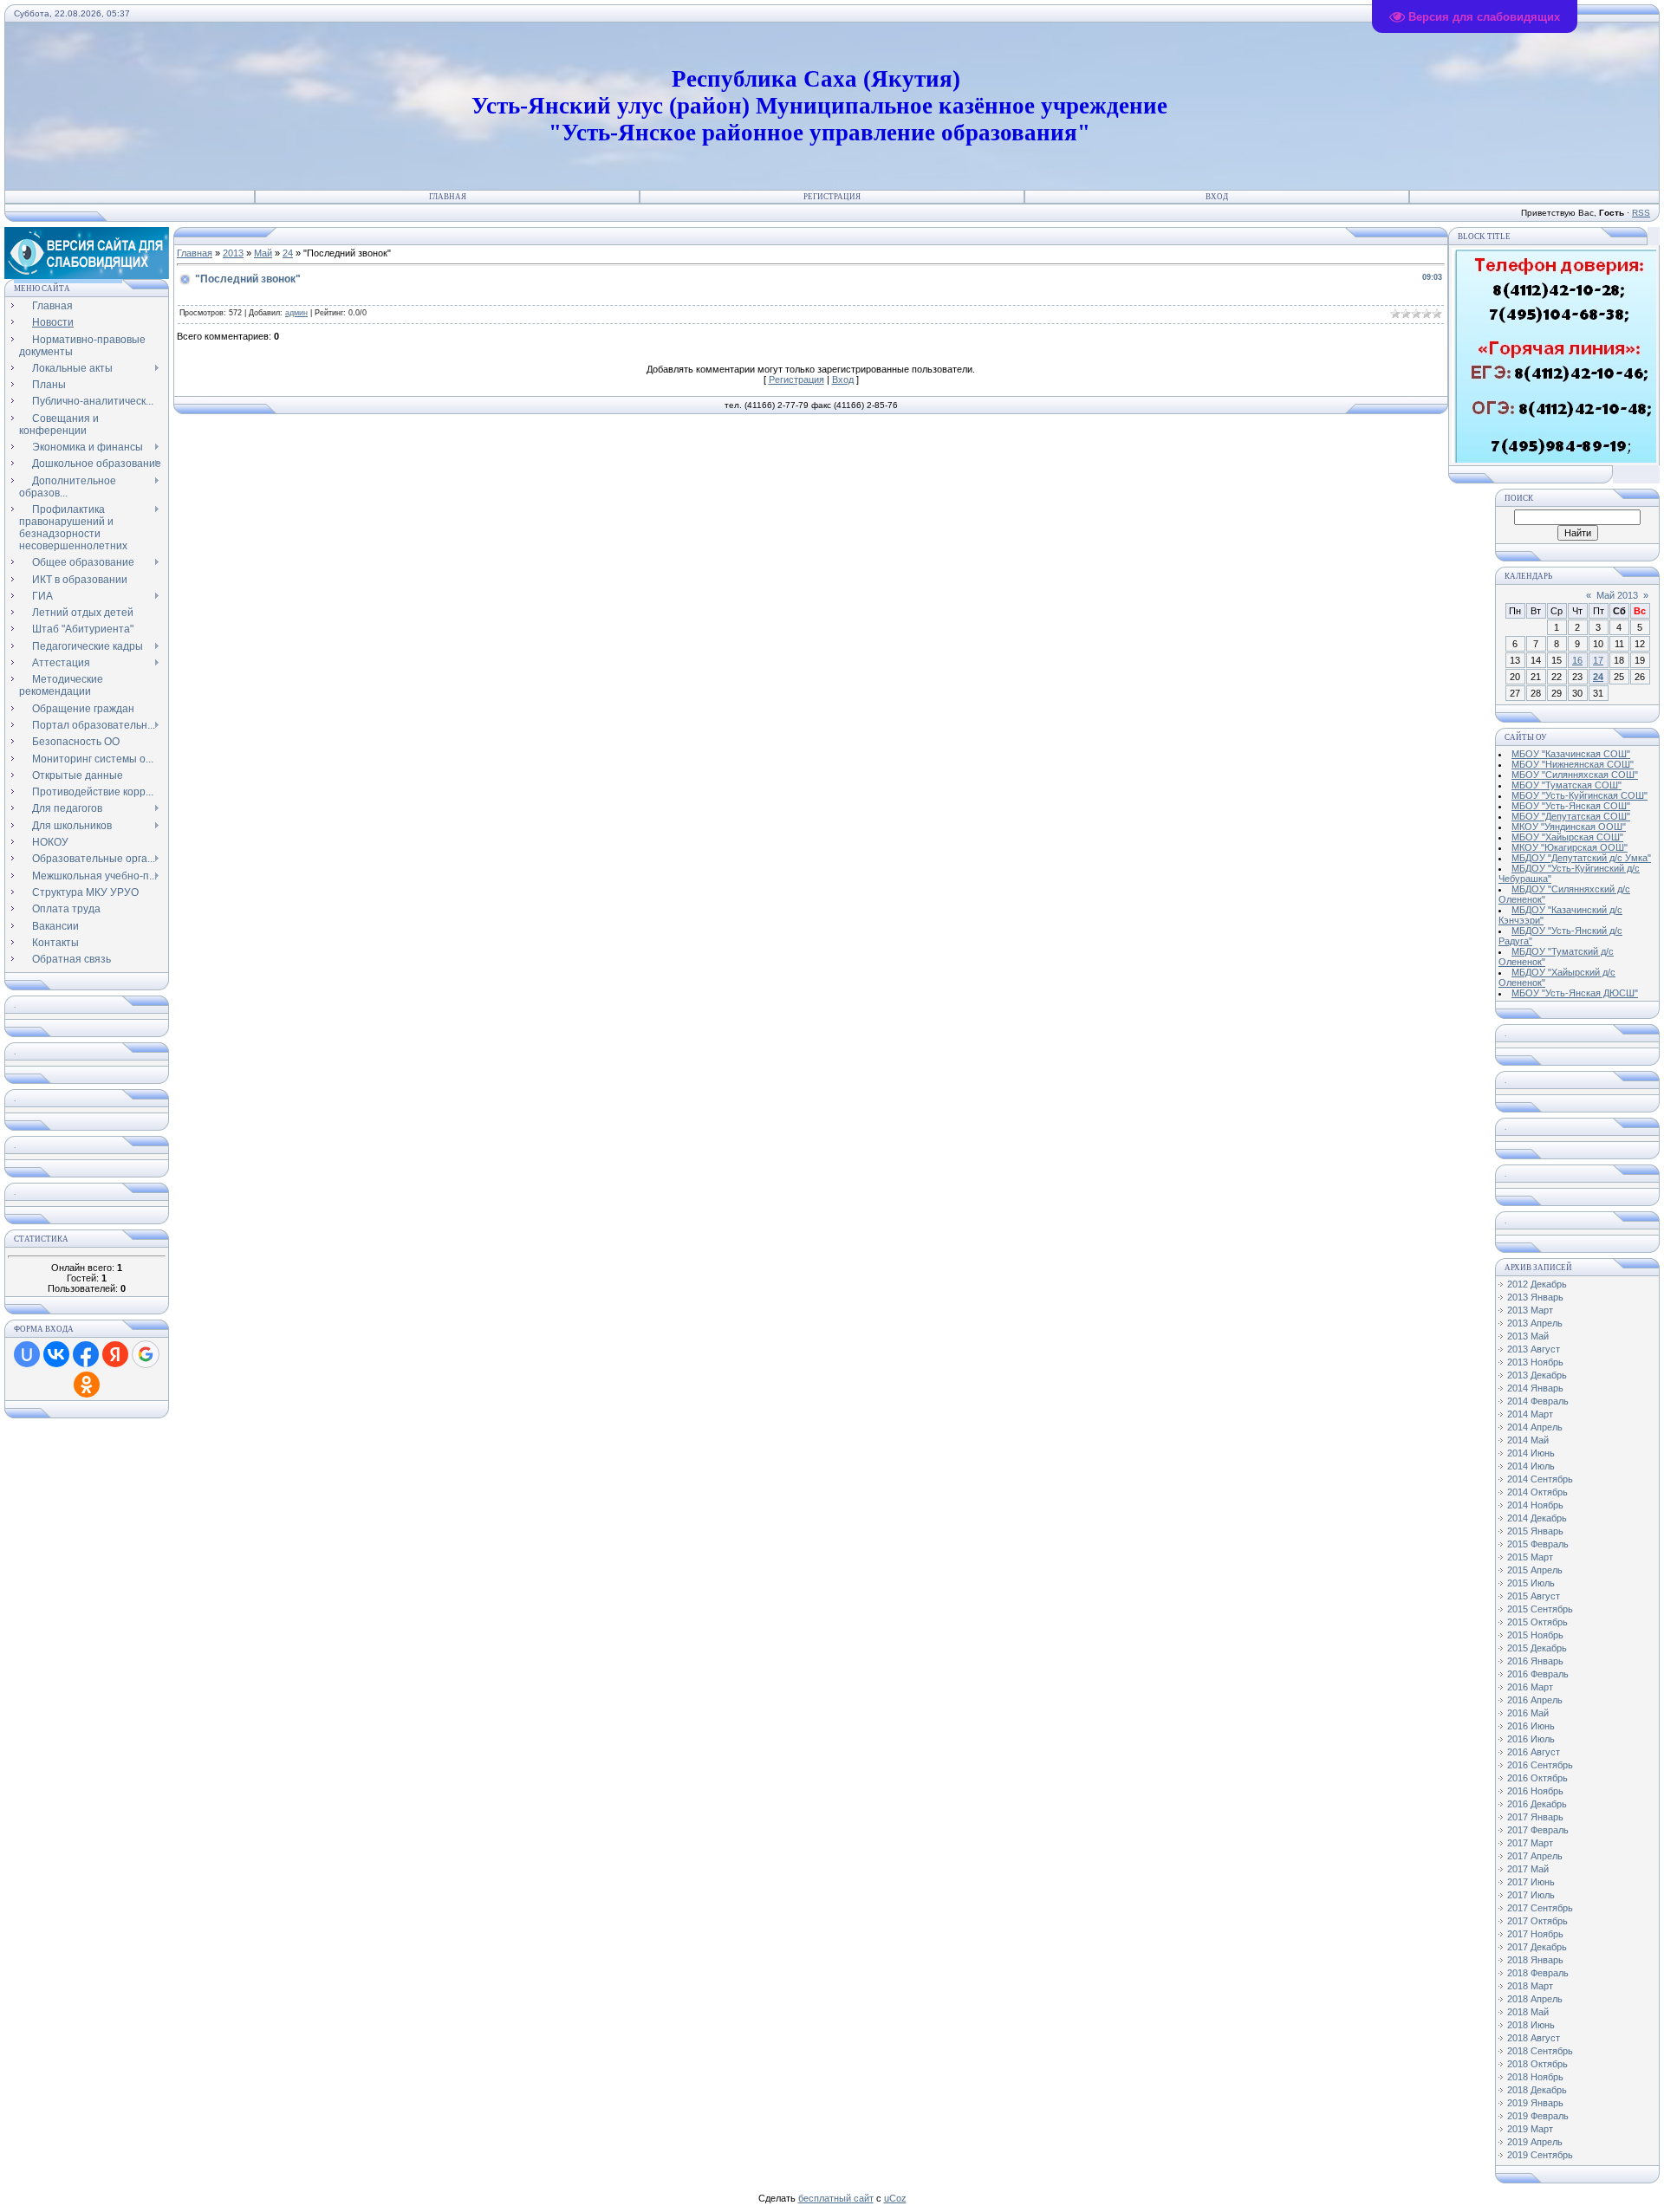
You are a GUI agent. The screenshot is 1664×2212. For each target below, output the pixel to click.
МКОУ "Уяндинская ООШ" (1569, 827)
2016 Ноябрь (1535, 1791)
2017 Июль (1531, 1895)
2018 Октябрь (1537, 2064)
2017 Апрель (1535, 1856)
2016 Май (1528, 1713)
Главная (448, 197)
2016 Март (1530, 1687)
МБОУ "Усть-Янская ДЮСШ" (1575, 993)
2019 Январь (1535, 2103)
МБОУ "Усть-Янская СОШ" (1571, 806)
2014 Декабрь (1537, 1518)
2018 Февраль (1538, 1973)
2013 (233, 253)
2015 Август (1534, 1596)
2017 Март (1530, 1843)
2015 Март (1530, 1557)
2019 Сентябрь (1540, 2155)
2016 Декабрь (1537, 1804)
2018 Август (1534, 2038)
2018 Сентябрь (1540, 2051)
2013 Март (1530, 1310)
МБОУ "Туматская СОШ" (1566, 785)
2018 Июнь (1531, 2025)
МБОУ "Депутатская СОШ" (1571, 816)
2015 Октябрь (1537, 1622)
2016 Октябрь (1537, 1778)
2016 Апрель (1535, 1700)
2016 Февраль (1538, 1674)
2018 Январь (1535, 1960)
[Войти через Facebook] (86, 1354)
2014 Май (1528, 1440)
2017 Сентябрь (1540, 1908)
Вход (1217, 197)
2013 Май (1528, 1336)
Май (263, 253)
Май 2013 (1617, 595)
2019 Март (1530, 2129)
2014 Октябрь (1537, 1492)
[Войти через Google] (146, 1354)
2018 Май (1528, 2012)
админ (296, 313)
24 (288, 253)
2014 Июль (1531, 1466)
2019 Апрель (1535, 2142)
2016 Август (1534, 1752)
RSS (1641, 213)
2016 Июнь (1531, 1726)
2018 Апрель (1535, 1999)
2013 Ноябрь (1535, 1362)
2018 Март (1530, 1986)
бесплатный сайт (836, 2198)
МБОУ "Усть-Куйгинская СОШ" (1579, 795)
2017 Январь (1535, 1817)
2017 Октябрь (1537, 1921)
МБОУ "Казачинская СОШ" (1571, 754)
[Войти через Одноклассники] (87, 1385)
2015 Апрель (1535, 1570)
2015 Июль (1531, 1583)
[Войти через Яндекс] (115, 1354)
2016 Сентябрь (1540, 1765)
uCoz (895, 2198)
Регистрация (832, 197)
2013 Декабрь (1537, 1375)
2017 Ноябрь (1535, 1934)
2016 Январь (1535, 1661)
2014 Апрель (1535, 1427)
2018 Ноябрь (1535, 2077)
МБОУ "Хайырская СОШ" (1567, 837)
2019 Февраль (1538, 2116)
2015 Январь (1535, 1531)
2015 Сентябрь (1540, 1609)
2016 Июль (1531, 1739)
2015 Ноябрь (1535, 1635)
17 (1598, 660)
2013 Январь (1535, 1297)
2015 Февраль (1538, 1544)
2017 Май (1528, 1869)
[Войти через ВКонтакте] (56, 1354)
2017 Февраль (1538, 1830)
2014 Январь (1535, 1388)
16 (1577, 660)
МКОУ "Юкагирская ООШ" (1570, 847)
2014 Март (1530, 1414)
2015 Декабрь (1537, 1648)
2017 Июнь (1531, 1882)
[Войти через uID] (27, 1354)
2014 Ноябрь (1535, 1505)
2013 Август (1534, 1349)
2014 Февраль (1538, 1401)
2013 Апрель (1535, 1323)
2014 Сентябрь (1540, 1479)
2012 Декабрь (1537, 1284)
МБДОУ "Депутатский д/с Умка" (1581, 858)
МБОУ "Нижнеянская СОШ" (1573, 764)
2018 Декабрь (1537, 2090)
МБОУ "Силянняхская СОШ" (1575, 775)
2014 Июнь (1531, 1453)
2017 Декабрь (1537, 1947)
